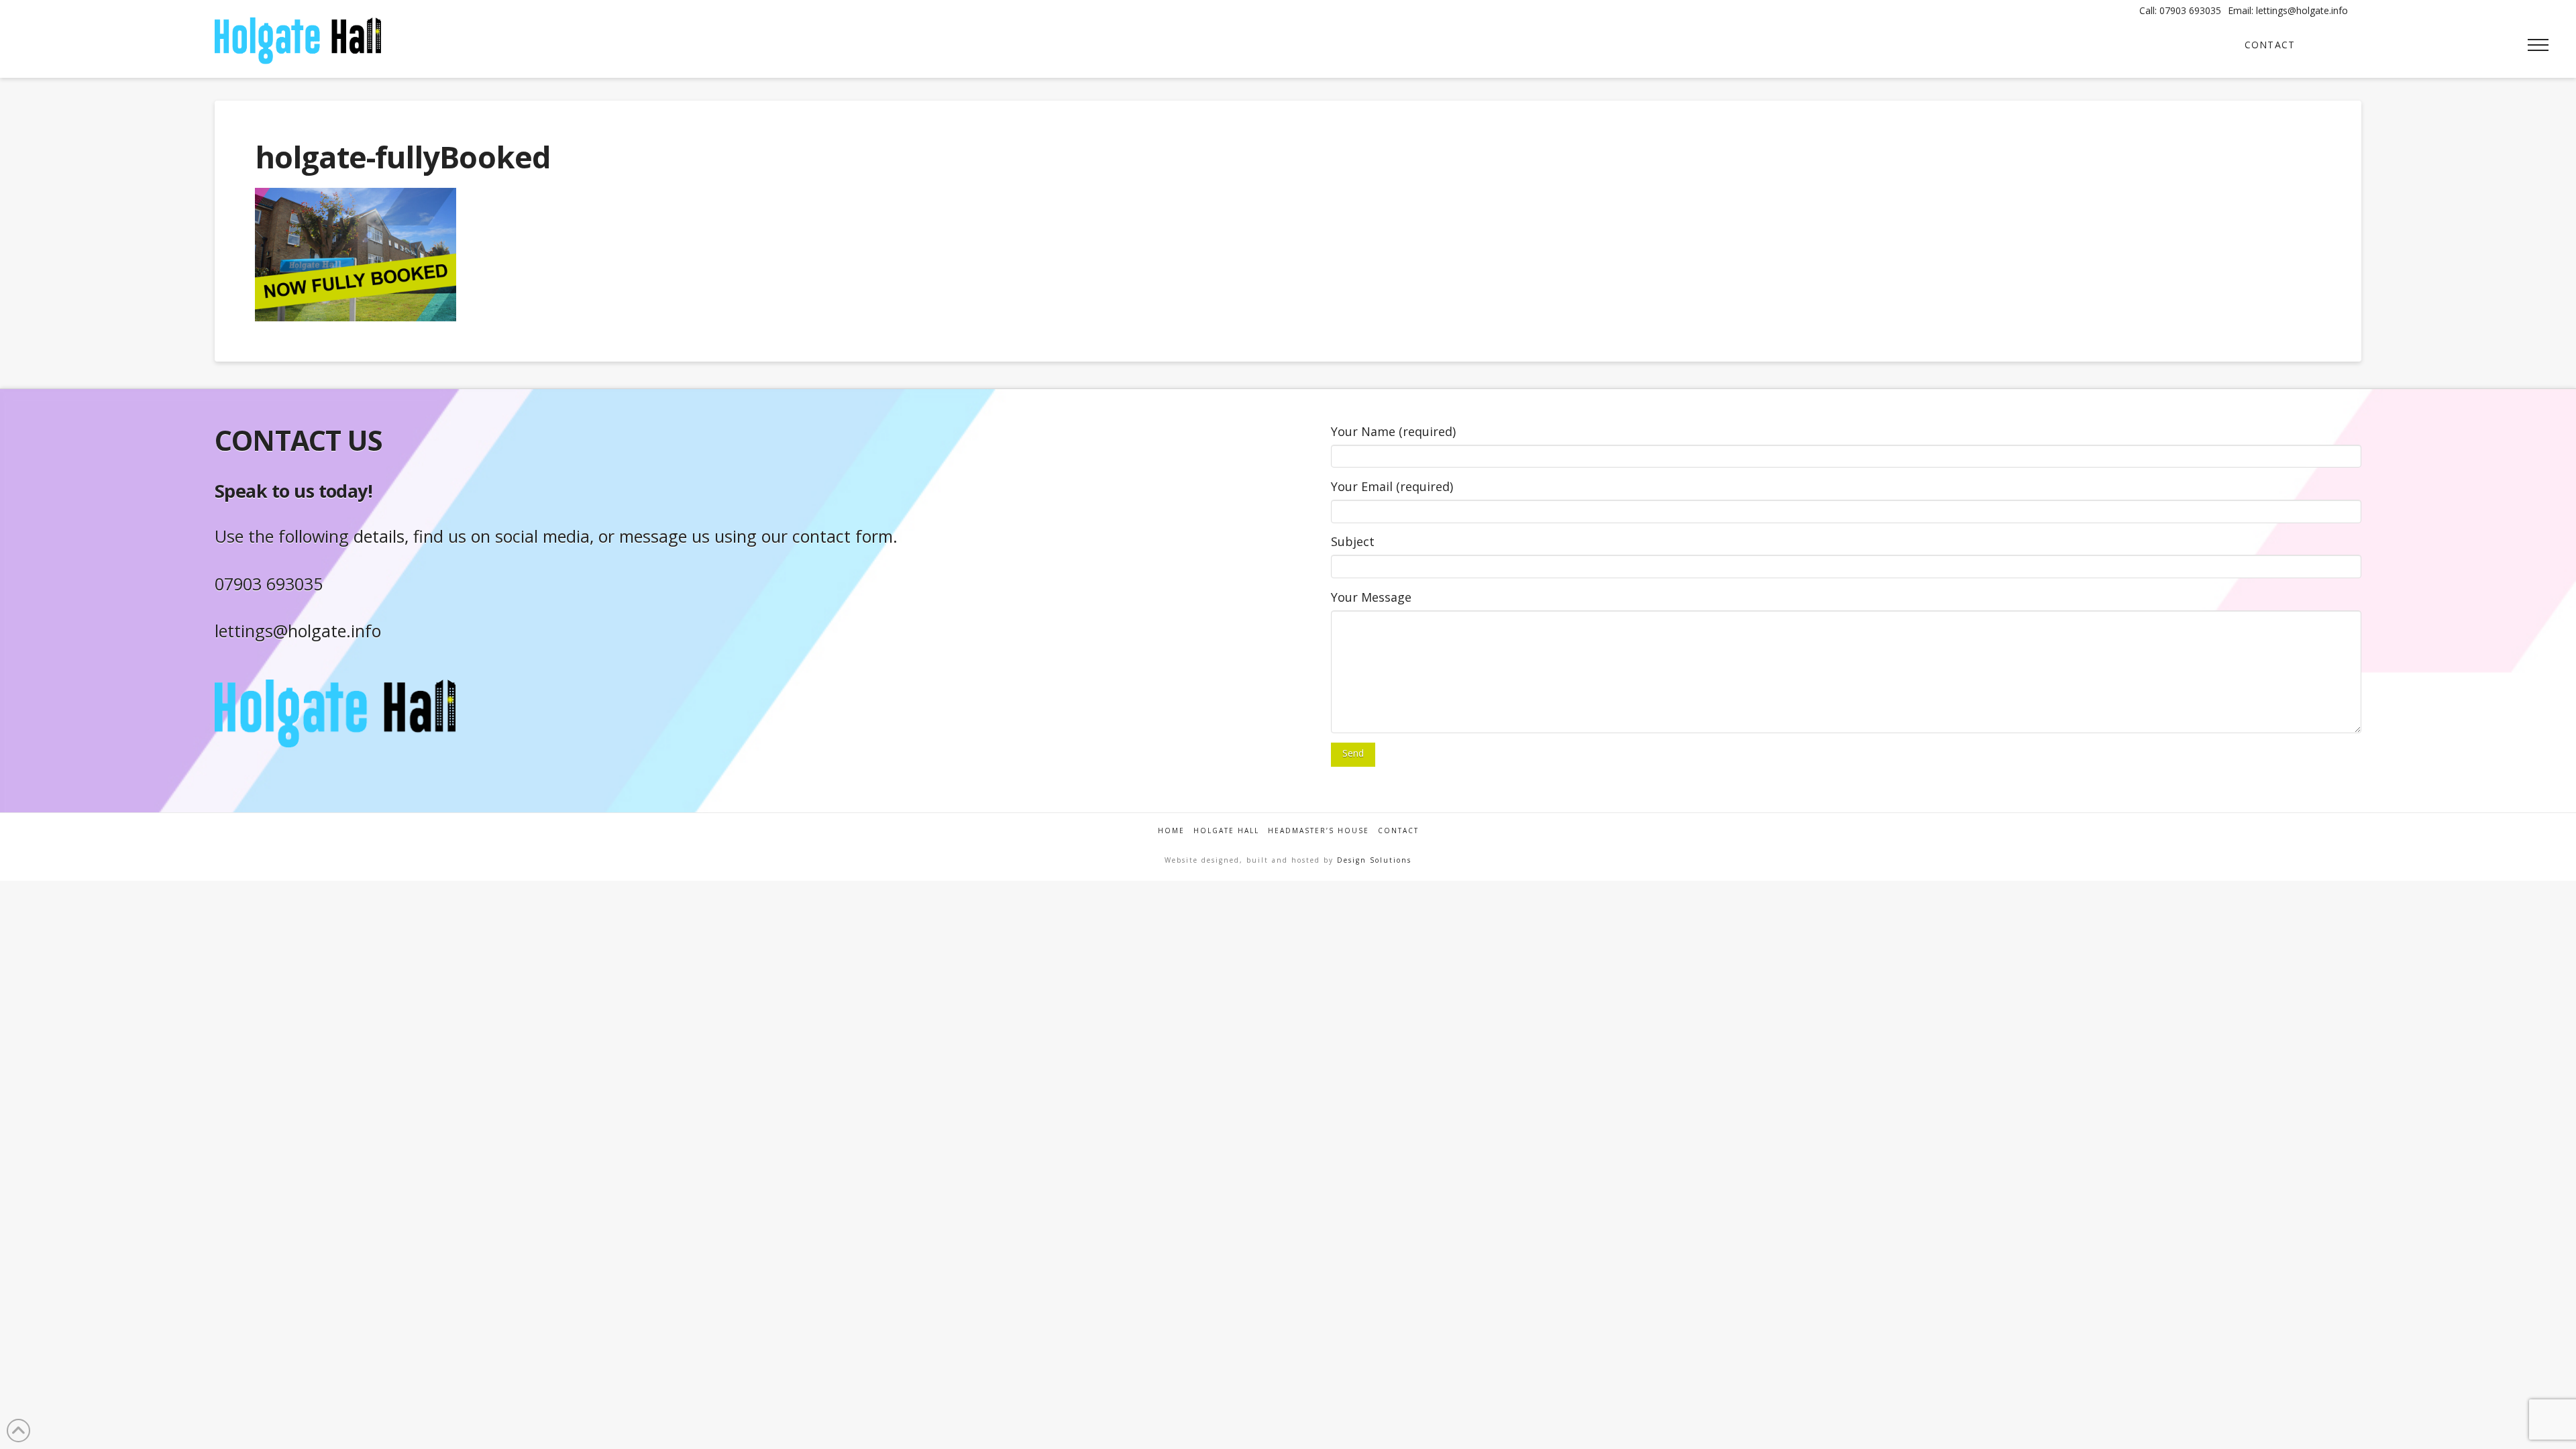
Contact (1398, 831)
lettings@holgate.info (298, 631)
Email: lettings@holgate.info (2288, 10)
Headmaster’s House (1319, 831)
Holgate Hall (1226, 831)
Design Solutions (1374, 860)
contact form (843, 536)
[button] (2538, 45)
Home (1171, 831)
